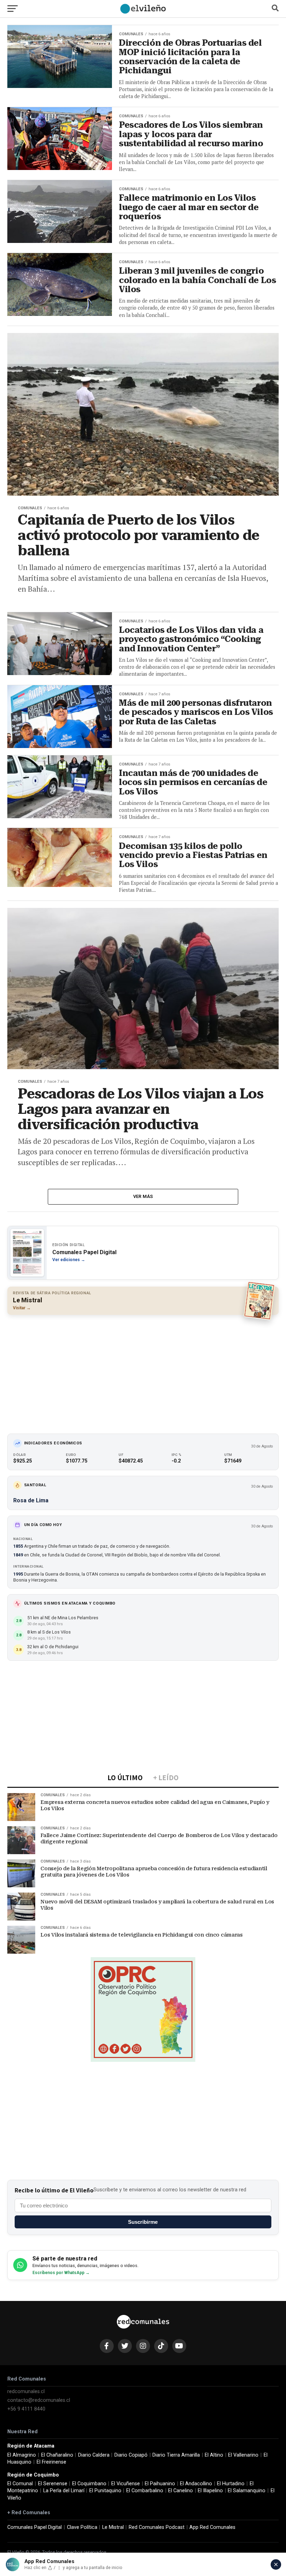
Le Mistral (113, 2527)
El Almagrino (22, 2455)
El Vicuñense (126, 2484)
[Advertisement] (143, 1371)
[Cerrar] (276, 2564)
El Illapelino (210, 2491)
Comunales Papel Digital (35, 2527)
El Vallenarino (243, 2455)
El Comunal (20, 2484)
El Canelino (180, 2491)
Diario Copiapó (131, 2455)
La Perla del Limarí (64, 2491)
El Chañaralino (57, 2455)
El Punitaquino (105, 2491)
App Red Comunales (212, 2527)
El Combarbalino (145, 2491)
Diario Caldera (94, 2455)
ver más (143, 1196)
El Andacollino (196, 2484)
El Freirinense (51, 2462)
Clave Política (82, 2527)
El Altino (214, 2455)
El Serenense (53, 2484)
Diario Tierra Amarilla (176, 2455)
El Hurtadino (231, 2484)
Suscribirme (143, 2222)
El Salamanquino (247, 2491)
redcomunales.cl (26, 2392)
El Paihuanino (160, 2484)
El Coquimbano (89, 2484)
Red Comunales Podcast (157, 2527)
